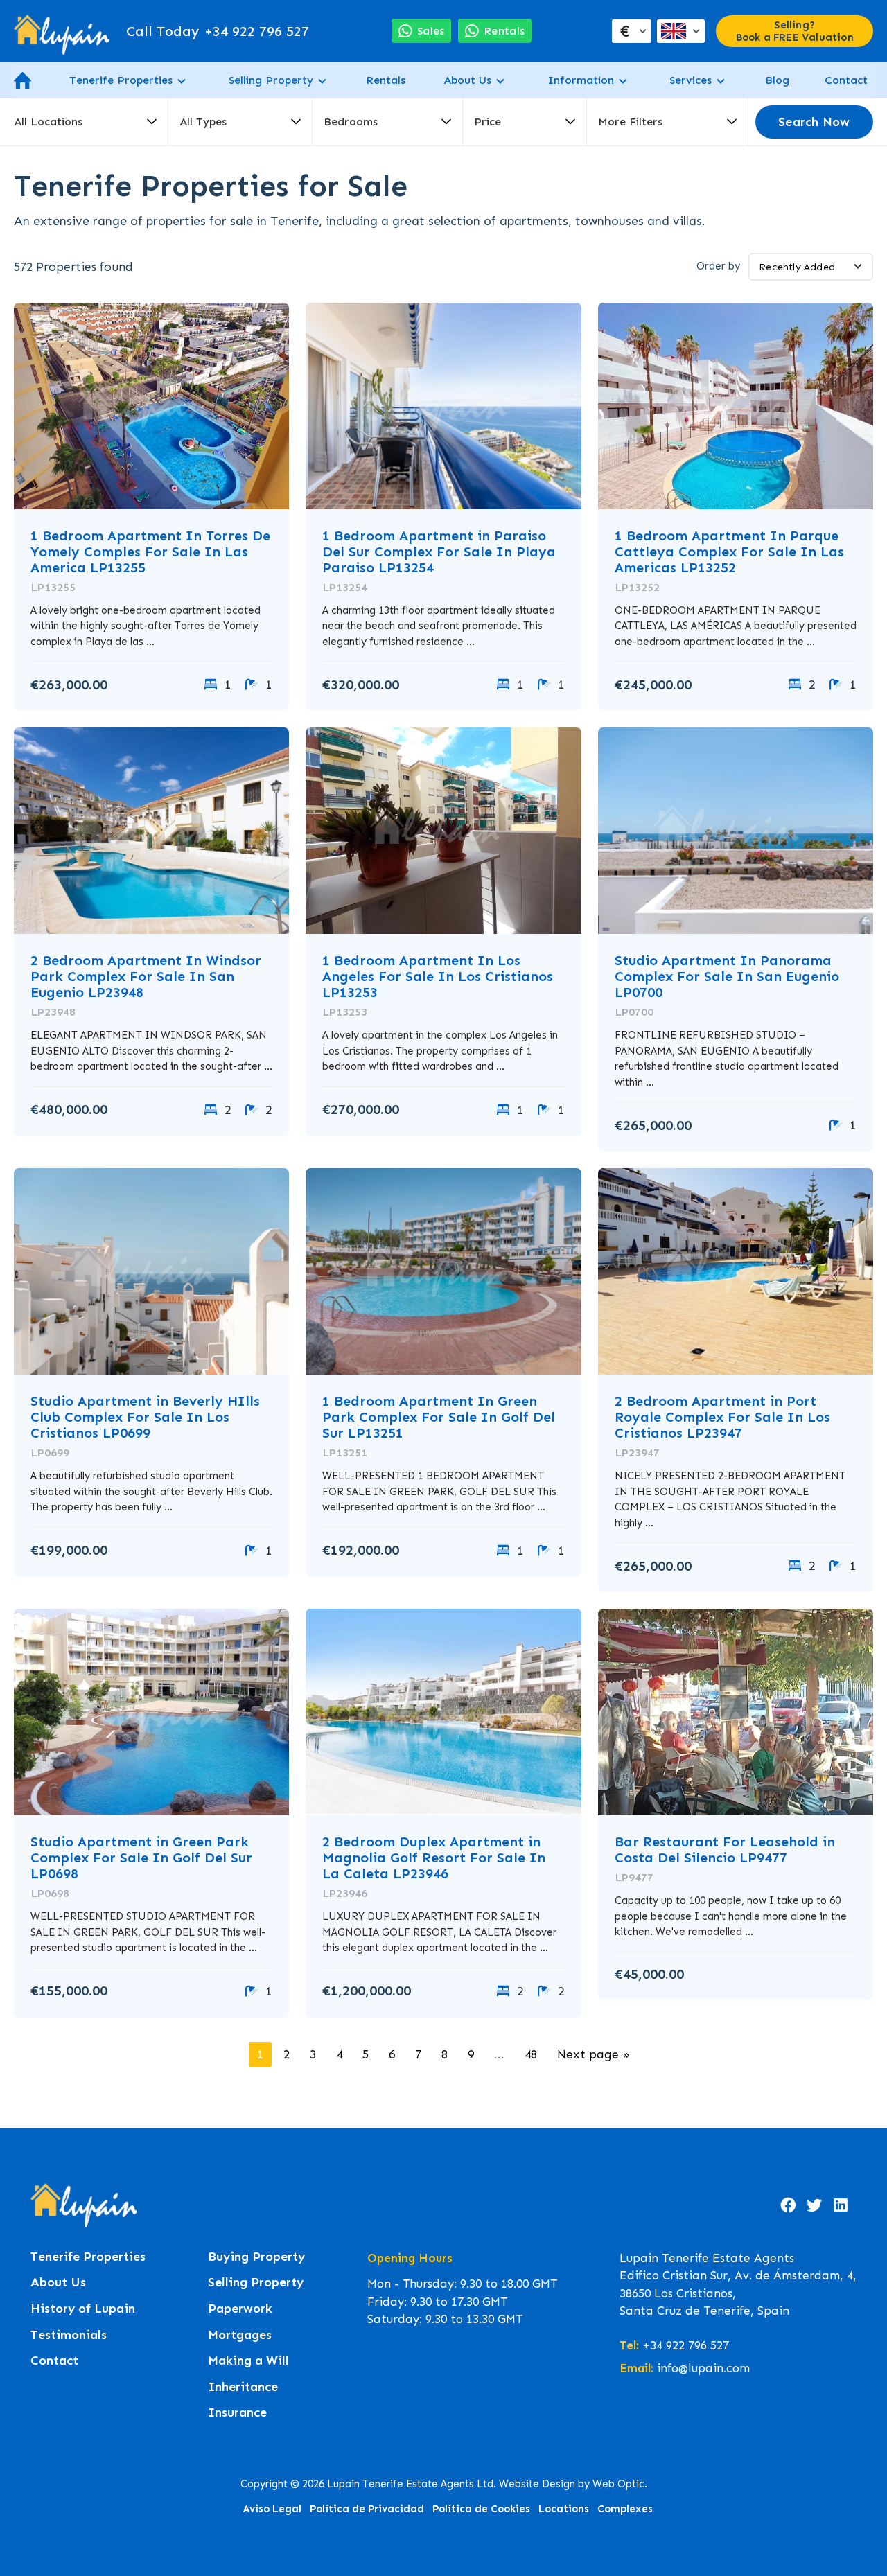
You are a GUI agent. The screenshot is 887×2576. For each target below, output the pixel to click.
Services (691, 80)
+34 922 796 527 (218, 31)
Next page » (594, 2054)
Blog (777, 80)
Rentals (386, 80)
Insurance (237, 2413)
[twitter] (814, 2205)
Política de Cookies (481, 2509)
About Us (467, 80)
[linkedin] (841, 2205)
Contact (846, 80)
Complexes (625, 2509)
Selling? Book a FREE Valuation (795, 31)
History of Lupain (83, 2309)
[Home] (62, 31)
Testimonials (69, 2335)
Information (581, 80)
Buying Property (256, 2257)
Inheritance (243, 2387)
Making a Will (248, 2361)
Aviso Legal (272, 2509)
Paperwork (240, 2309)
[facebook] (788, 2205)
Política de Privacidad (367, 2509)
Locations (564, 2509)
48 (531, 2054)
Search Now (814, 122)
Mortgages (240, 2335)
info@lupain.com (703, 2368)
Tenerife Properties (121, 80)
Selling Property (271, 80)
